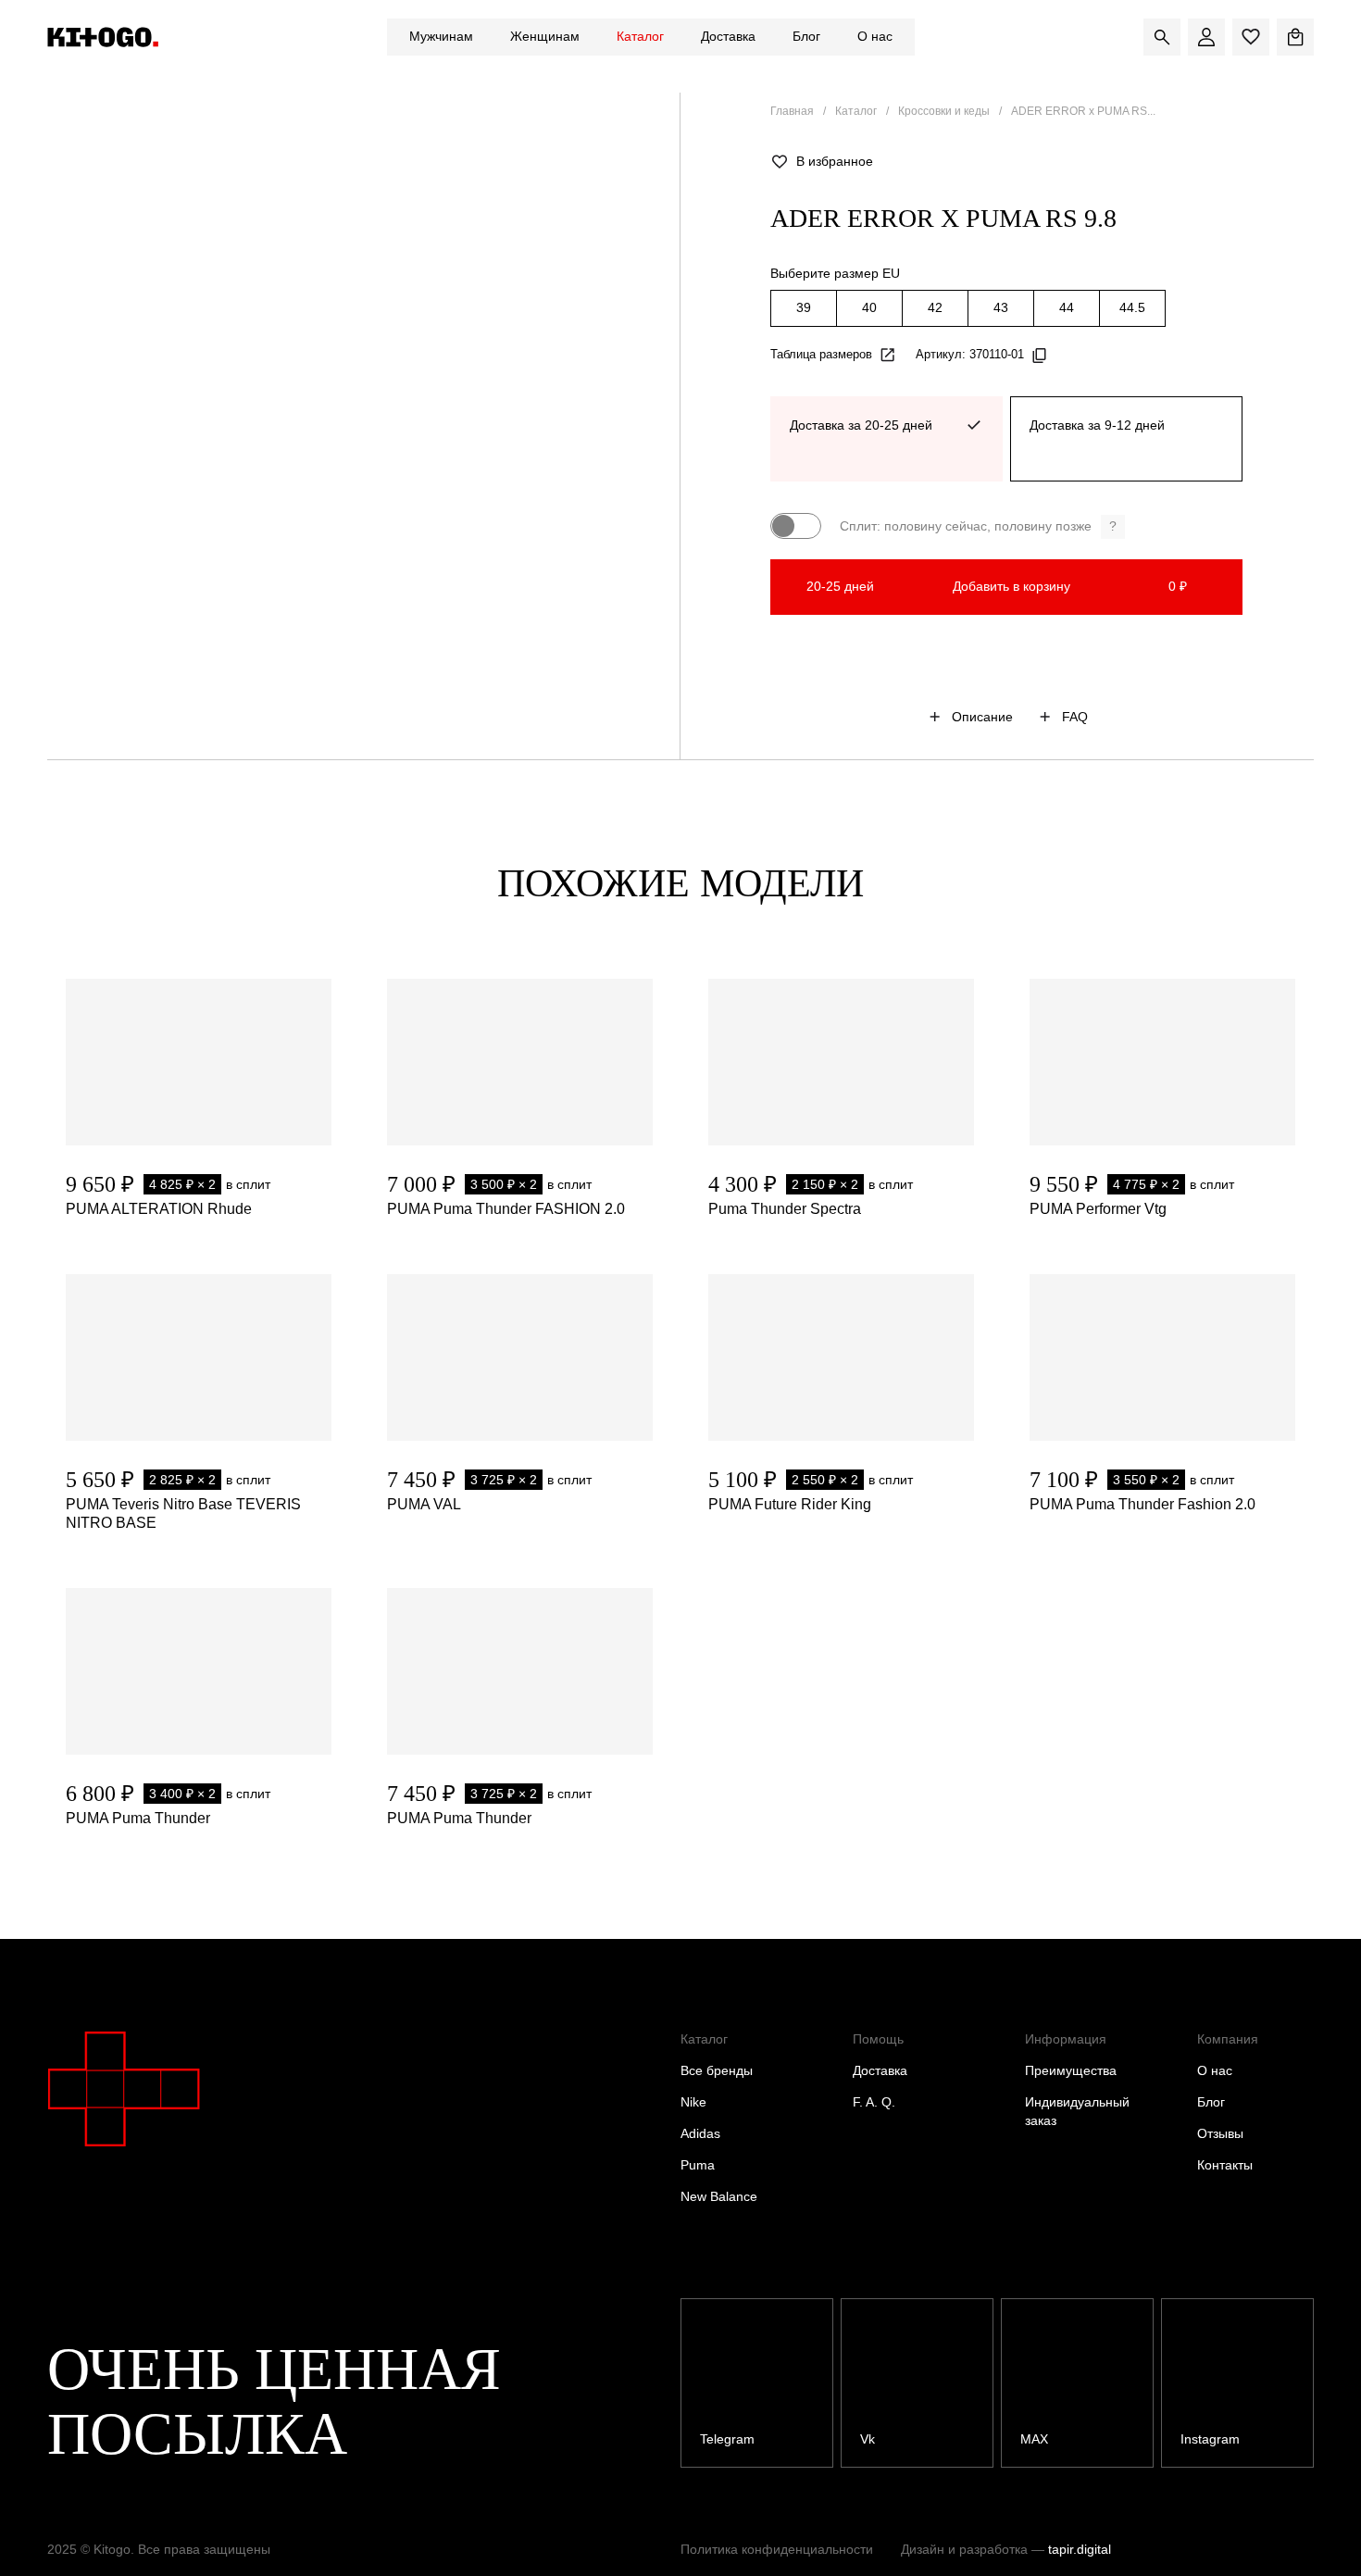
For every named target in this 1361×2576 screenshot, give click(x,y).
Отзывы (1220, 2133)
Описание (982, 717)
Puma (698, 2165)
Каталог (640, 36)
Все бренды (717, 2070)
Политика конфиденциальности (777, 2549)
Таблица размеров (821, 354)
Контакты (1225, 2165)
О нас (875, 36)
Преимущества (1071, 2070)
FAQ (1075, 717)
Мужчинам (441, 36)
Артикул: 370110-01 (970, 354)
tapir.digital (1080, 2549)
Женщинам (545, 36)
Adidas (700, 2133)
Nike (693, 2102)
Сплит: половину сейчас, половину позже (978, 526)
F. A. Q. (874, 2102)
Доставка (728, 36)
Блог (806, 36)
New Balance (719, 2196)
